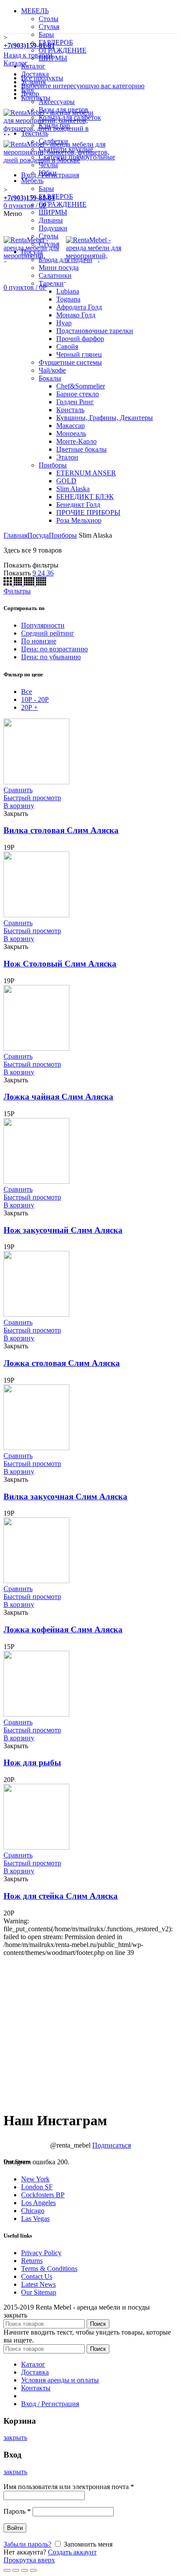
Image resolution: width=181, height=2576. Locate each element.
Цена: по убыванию (51, 657)
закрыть (15, 2438)
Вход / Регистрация (50, 2404)
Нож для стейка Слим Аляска (61, 1896)
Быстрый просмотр (32, 798)
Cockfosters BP (43, 2195)
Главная (15, 535)
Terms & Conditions (49, 2269)
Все (27, 692)
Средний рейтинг (48, 633)
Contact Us (37, 2276)
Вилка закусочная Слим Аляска (65, 1496)
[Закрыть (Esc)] (7, 2570)
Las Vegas (35, 2219)
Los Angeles (38, 2203)
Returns (32, 2261)
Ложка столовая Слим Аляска (62, 1363)
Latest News (38, 2284)
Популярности (43, 625)
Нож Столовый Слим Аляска (60, 964)
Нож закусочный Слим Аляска (63, 1230)
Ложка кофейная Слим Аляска (63, 1629)
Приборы (63, 535)
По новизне (39, 641)
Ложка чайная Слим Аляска (58, 1097)
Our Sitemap (39, 2292)
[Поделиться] (16, 2570)
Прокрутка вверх (29, 2560)
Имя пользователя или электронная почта (69, 2487)
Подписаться (112, 2145)
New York (35, 2179)
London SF (37, 2187)
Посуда (38, 535)
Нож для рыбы (32, 1762)
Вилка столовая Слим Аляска (61, 830)
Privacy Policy (41, 2253)
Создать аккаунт (72, 2552)
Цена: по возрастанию (54, 649)
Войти (15, 2528)
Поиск (98, 2324)
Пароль (17, 2511)
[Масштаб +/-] (33, 2570)
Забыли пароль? (27, 2544)
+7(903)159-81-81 (29, 198)
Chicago (33, 2211)
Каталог (16, 63)
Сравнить (18, 790)
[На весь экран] (25, 2570)
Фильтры (17, 591)
